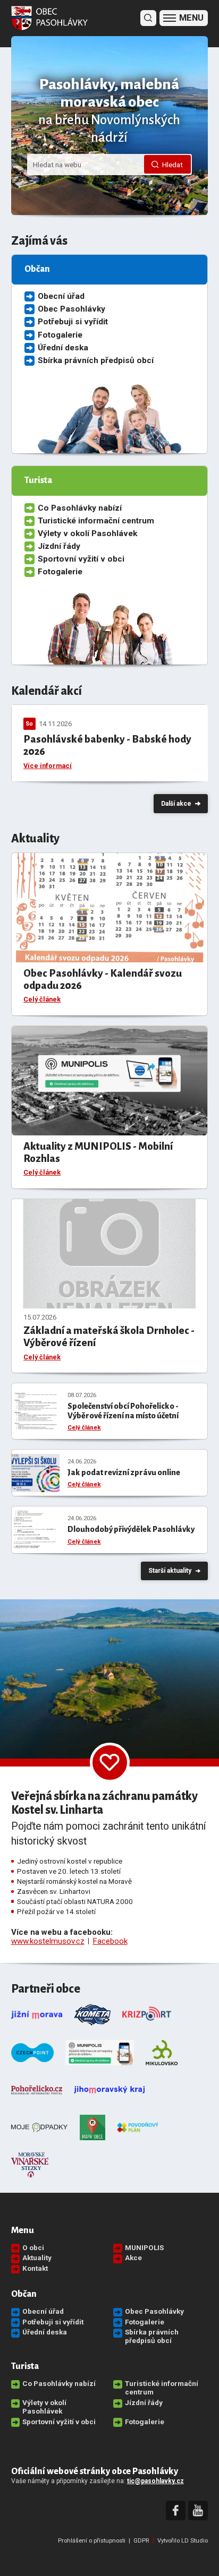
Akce (133, 2258)
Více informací (48, 766)
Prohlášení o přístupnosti (92, 2541)
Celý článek (42, 999)
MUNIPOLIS (144, 2247)
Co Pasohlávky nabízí (80, 508)
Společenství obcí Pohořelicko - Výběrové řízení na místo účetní (123, 1411)
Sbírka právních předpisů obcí (96, 360)
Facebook (110, 1941)
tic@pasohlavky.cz (155, 2481)
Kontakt (35, 2268)
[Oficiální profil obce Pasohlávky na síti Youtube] (198, 2511)
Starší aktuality (170, 1571)
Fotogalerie (60, 335)
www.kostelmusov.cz (48, 1941)
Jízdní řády (59, 546)
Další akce (176, 804)
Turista (25, 2366)
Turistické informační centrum (96, 521)
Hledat (172, 165)
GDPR (141, 2541)
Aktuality (37, 2258)
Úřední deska (63, 348)
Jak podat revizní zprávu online (124, 1472)
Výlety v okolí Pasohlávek (87, 533)
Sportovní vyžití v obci (81, 559)
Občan (24, 2294)
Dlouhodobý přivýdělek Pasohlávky (131, 1529)
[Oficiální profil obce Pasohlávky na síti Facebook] (176, 2511)
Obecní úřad (61, 296)
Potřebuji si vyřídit (73, 322)
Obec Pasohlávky (71, 309)
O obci (33, 2247)
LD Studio (195, 2541)
